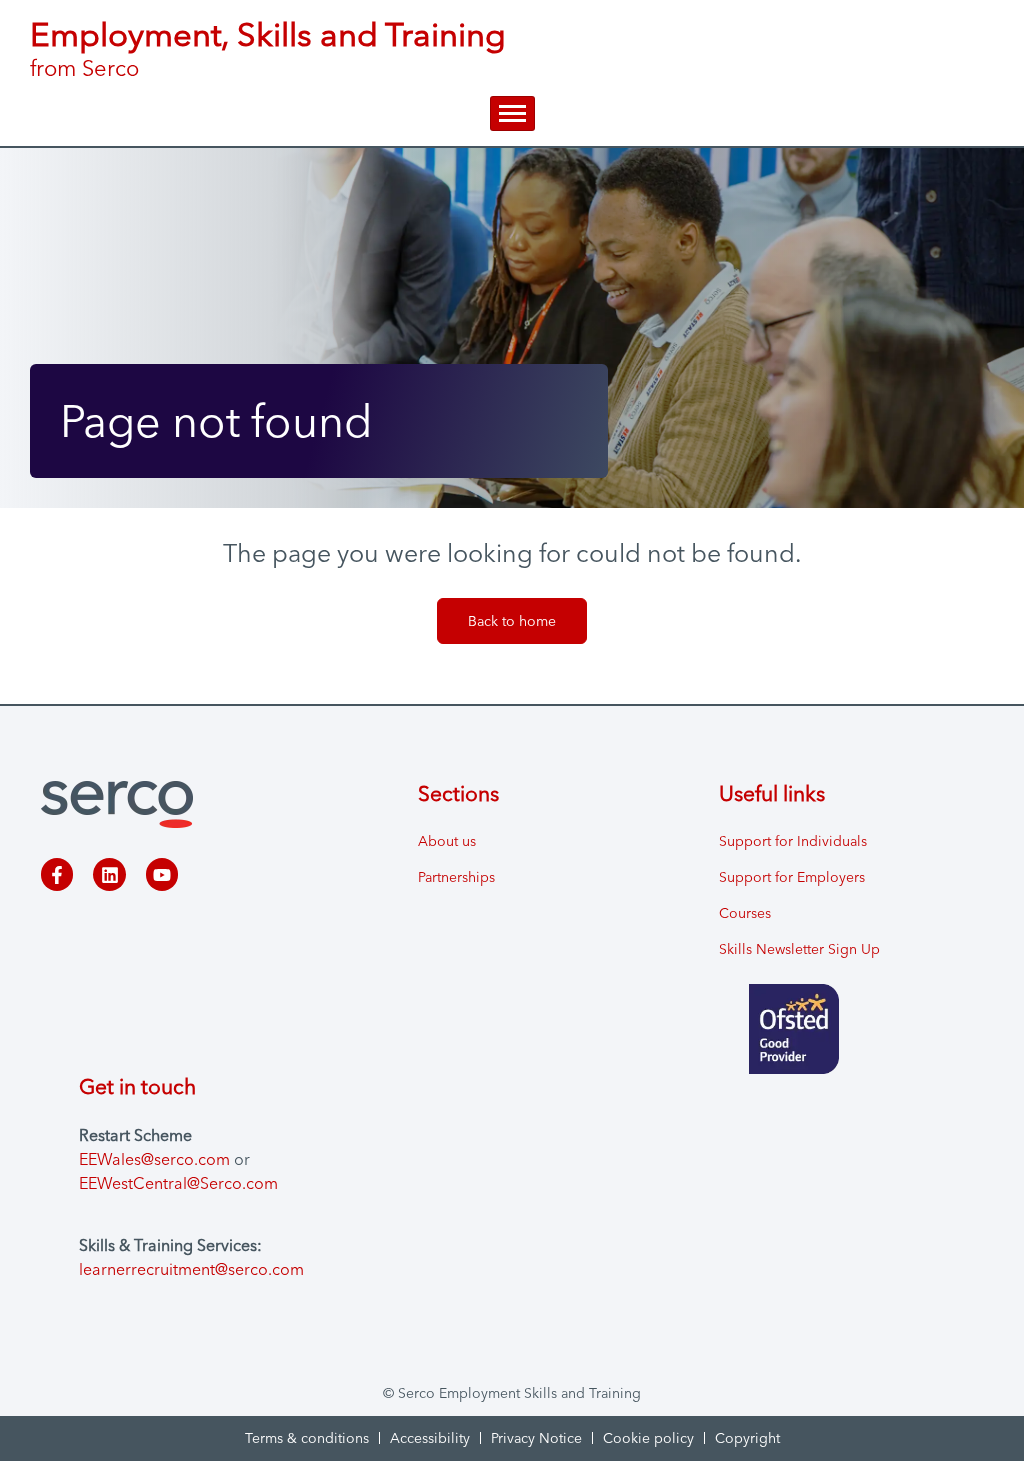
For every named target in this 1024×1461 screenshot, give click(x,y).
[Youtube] (162, 874)
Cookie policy (648, 1438)
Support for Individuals (793, 841)
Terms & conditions (307, 1438)
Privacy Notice (536, 1438)
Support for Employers (792, 877)
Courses (745, 913)
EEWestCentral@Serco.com (178, 1183)
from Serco (84, 68)
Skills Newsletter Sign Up (799, 949)
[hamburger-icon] (512, 113)
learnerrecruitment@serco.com (191, 1269)
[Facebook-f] (57, 874)
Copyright (747, 1438)
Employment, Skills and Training (268, 34)
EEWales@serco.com (154, 1159)
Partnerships (456, 877)
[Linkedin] (109, 874)
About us (447, 841)
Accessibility (430, 1438)
